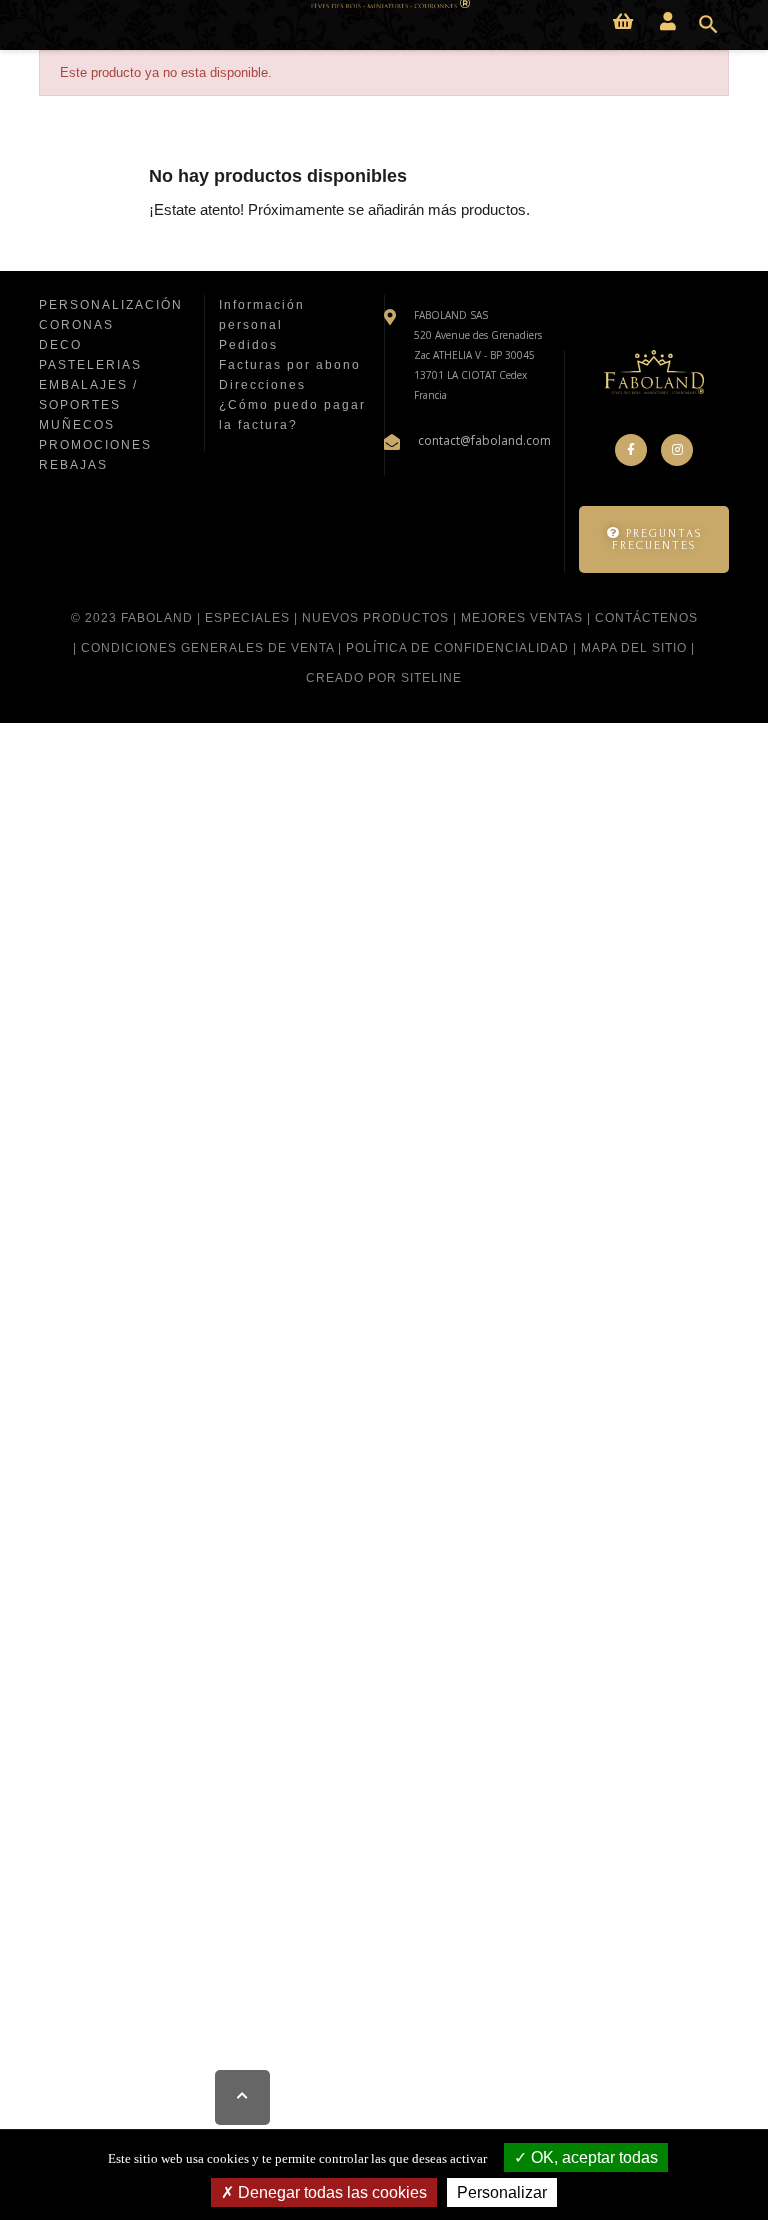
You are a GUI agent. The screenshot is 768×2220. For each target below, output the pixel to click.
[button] (654, 539)
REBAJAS (73, 465)
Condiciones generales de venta (207, 648)
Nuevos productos (375, 618)
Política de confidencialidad (457, 648)
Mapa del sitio (634, 648)
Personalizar (502, 2192)
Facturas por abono (290, 365)
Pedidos (248, 345)
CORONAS (76, 325)
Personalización (111, 305)
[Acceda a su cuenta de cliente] (668, 22)
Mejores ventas (522, 618)
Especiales (247, 618)
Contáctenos (646, 618)
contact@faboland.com (484, 440)
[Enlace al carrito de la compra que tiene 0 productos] (623, 22)
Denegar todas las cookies (330, 2192)
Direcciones (262, 385)
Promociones (95, 445)
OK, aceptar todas (592, 2157)
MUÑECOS (77, 425)
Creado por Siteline (384, 678)
